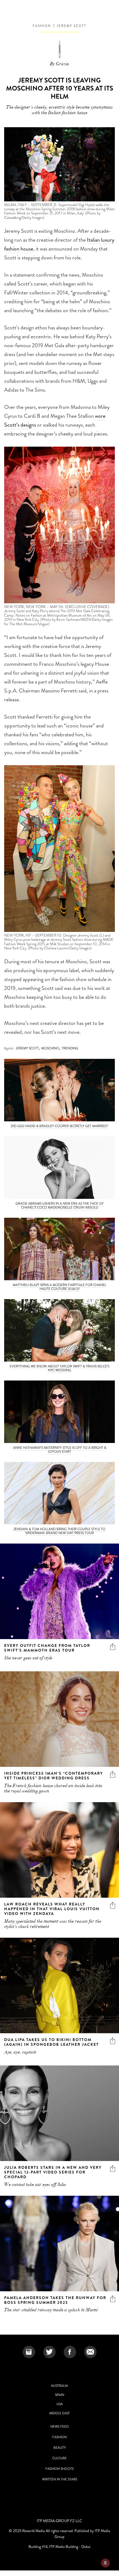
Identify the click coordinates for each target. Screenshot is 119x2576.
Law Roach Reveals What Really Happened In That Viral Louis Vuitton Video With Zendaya (52, 1909)
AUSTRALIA (59, 2386)
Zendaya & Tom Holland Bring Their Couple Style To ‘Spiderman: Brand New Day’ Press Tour (59, 1531)
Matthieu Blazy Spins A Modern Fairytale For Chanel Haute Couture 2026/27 (59, 1287)
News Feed (59, 2427)
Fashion (42, 26)
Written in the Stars (60, 2479)
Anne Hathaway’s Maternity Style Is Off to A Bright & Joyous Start (60, 1450)
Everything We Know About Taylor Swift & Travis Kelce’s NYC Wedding (59, 1368)
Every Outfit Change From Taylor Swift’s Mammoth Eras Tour (47, 1648)
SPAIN (60, 2395)
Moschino (50, 1048)
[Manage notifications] (105, 2563)
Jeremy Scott (72, 26)
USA (60, 2404)
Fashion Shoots (59, 2469)
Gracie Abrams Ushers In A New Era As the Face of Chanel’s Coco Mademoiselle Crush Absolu (60, 1206)
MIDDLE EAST (59, 2413)
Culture (59, 2458)
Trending (70, 1048)
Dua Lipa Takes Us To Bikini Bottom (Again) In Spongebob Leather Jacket (51, 2042)
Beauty (60, 2448)
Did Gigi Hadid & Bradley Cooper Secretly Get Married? (60, 1126)
